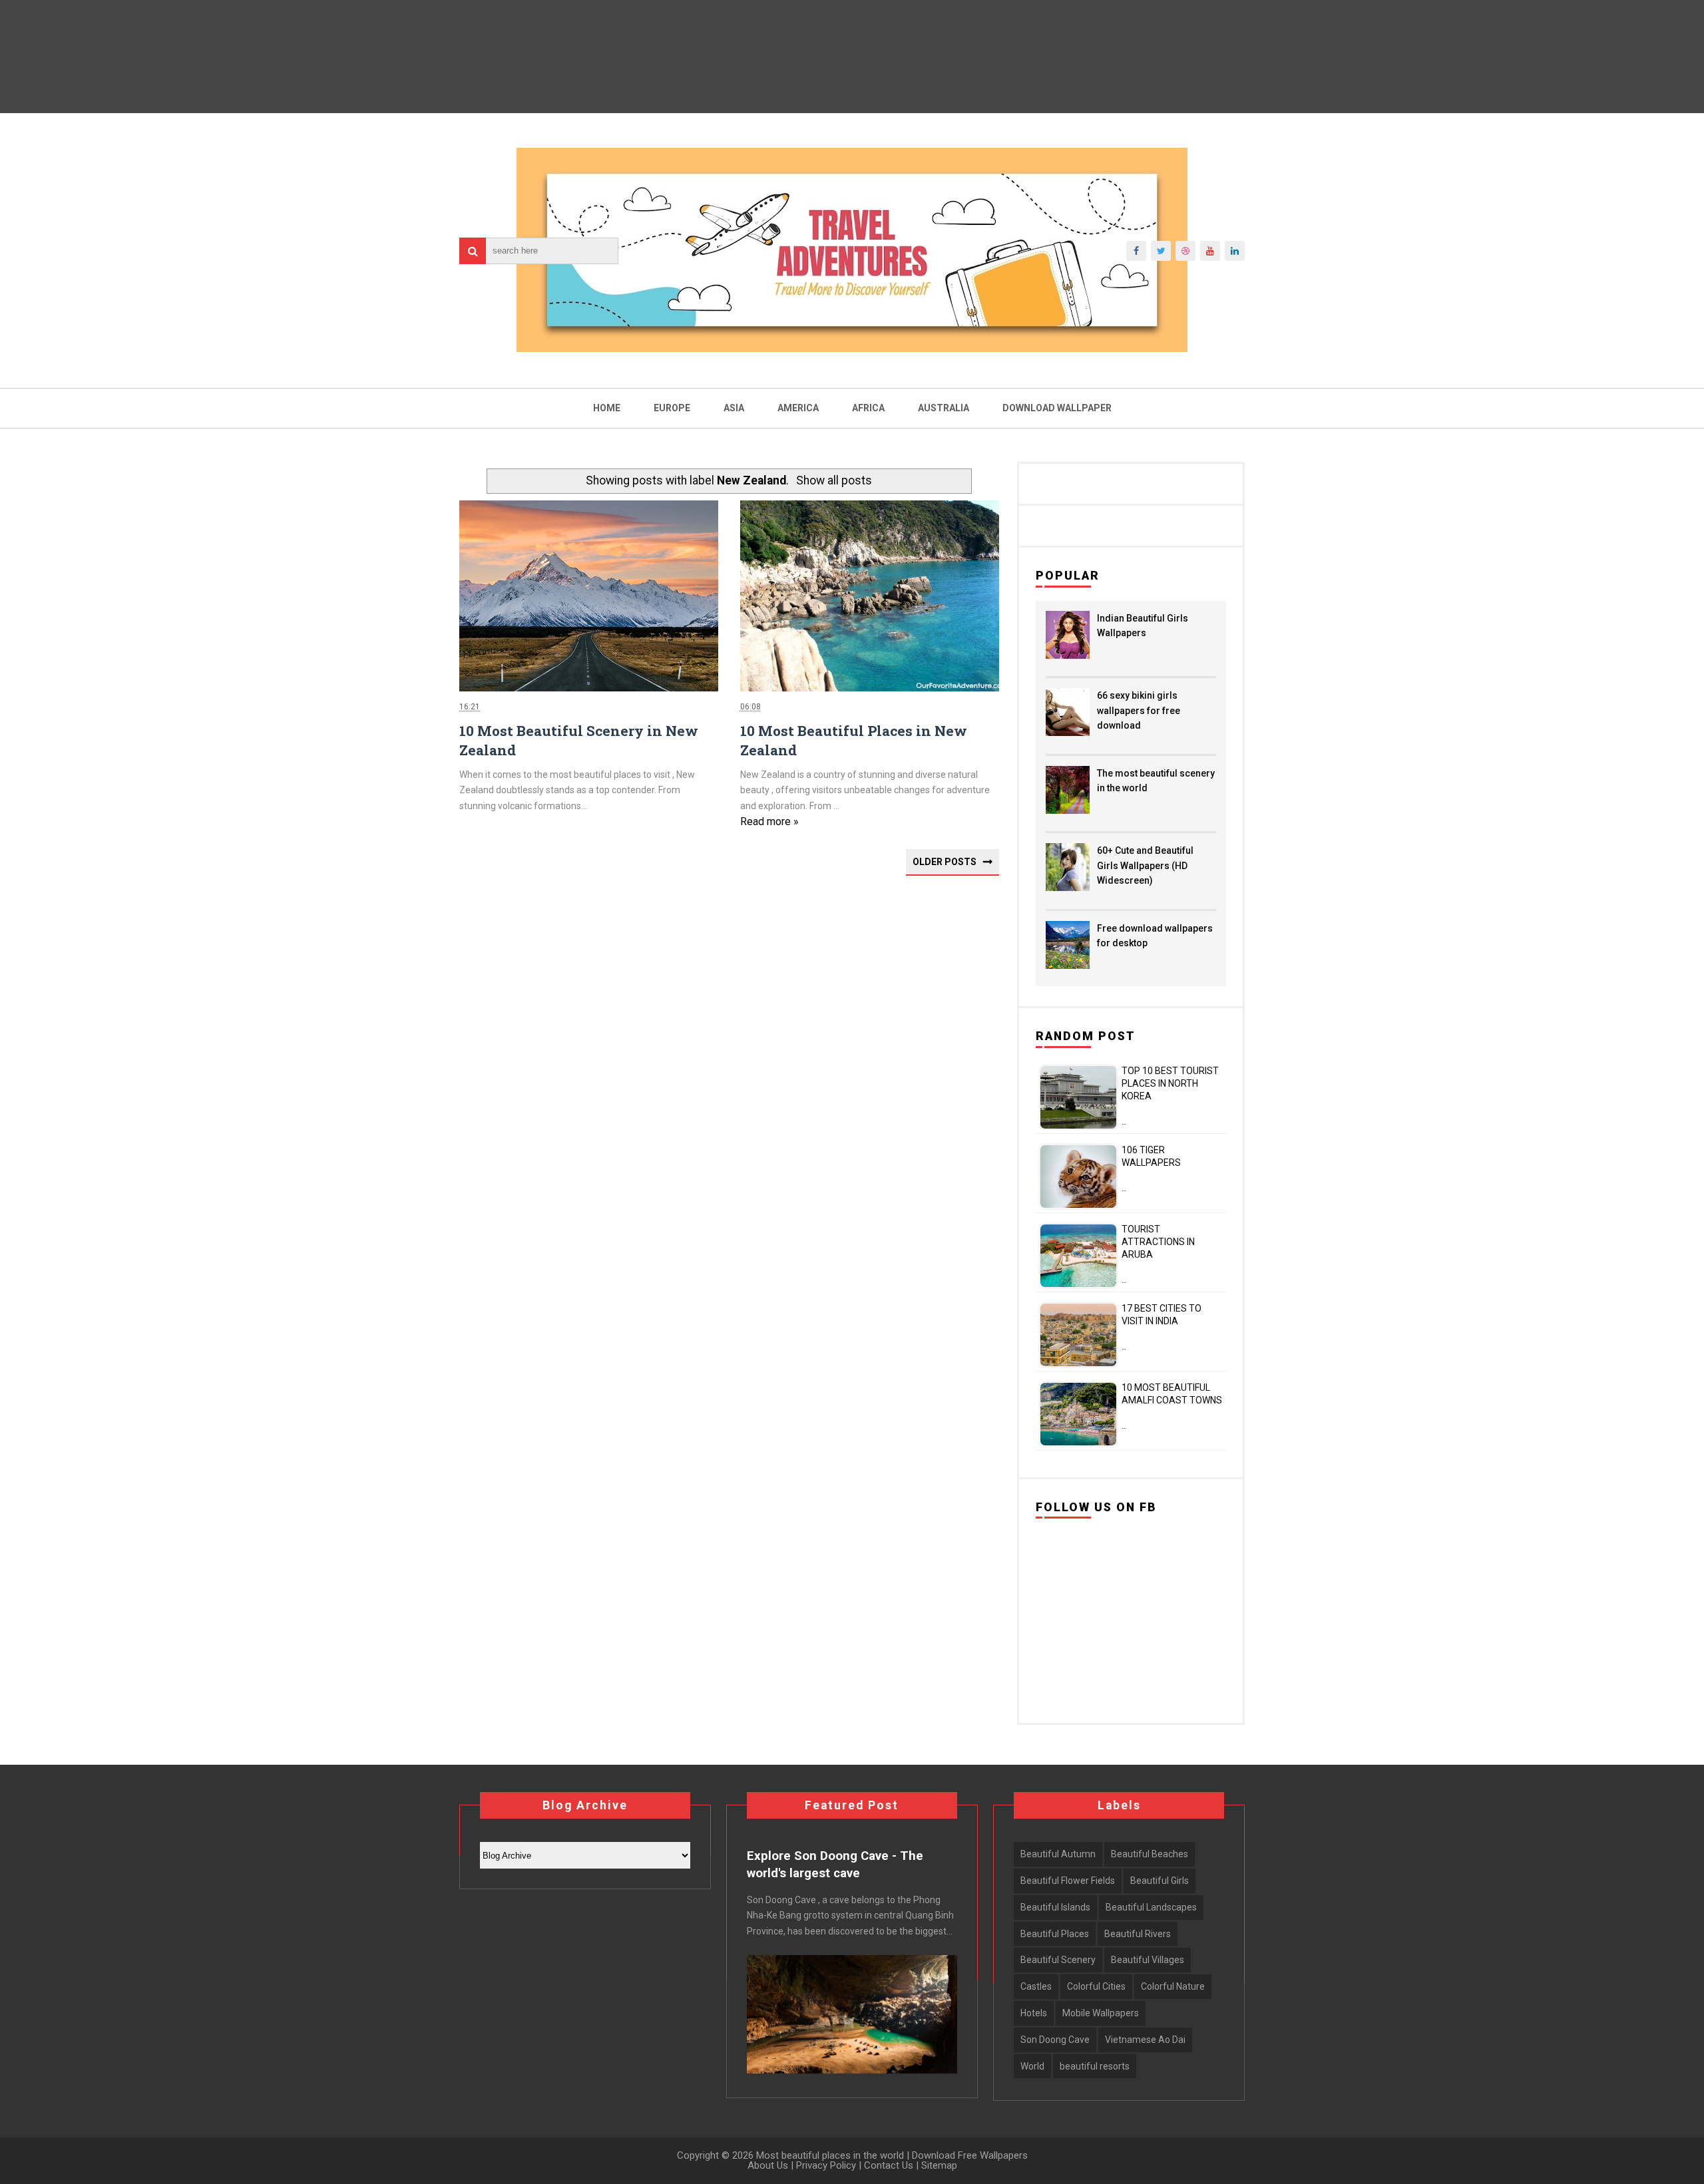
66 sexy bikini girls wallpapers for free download (1139, 710)
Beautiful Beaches (1150, 1854)
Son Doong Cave (1055, 2040)
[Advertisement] (729, 1078)
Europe (672, 408)
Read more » (769, 821)
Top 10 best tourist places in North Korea (1170, 1083)
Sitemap (939, 2165)
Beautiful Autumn (1058, 1854)
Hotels (1034, 2013)
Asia (734, 408)
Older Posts (945, 862)
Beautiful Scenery (1058, 1960)
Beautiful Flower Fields (1068, 1881)
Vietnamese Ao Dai (1145, 2040)
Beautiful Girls (1160, 1881)
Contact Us (889, 2165)
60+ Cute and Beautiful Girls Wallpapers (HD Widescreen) (1145, 865)
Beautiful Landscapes (1151, 1907)
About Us (768, 2165)
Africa (868, 408)
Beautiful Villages (1148, 1960)
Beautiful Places (1055, 1934)
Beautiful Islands (1055, 1907)
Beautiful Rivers (1138, 1934)
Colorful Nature (1173, 1986)
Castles (1036, 1986)
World (1032, 2066)
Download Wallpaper (1057, 408)
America (798, 408)
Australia (944, 408)
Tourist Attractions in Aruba (1158, 1242)
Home (607, 408)
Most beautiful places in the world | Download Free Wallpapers (891, 2155)
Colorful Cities (1096, 1986)
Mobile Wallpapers (1101, 2013)
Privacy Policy (826, 2165)
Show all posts (834, 480)
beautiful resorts (1095, 2066)
